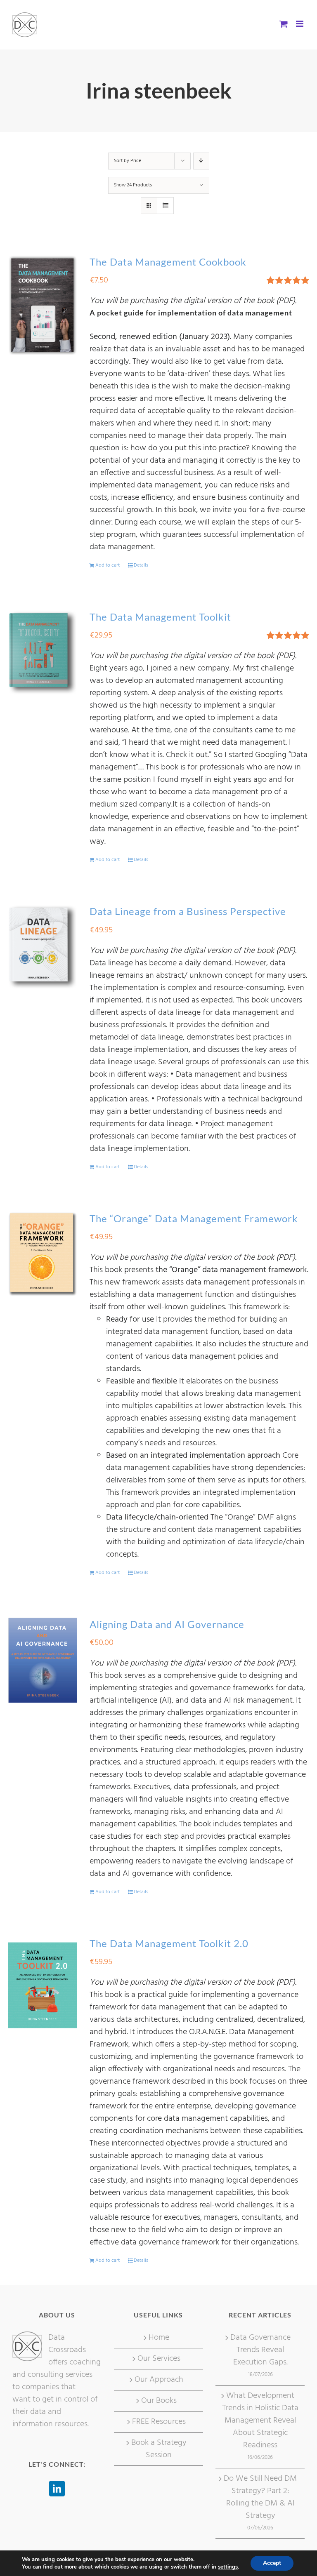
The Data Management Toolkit (160, 617)
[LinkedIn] (57, 2489)
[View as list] (165, 206)
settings (228, 2567)
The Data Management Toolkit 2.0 (169, 1943)
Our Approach (159, 2380)
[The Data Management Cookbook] (43, 305)
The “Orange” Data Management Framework (194, 1218)
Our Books (159, 2401)
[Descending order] (201, 161)
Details (141, 565)
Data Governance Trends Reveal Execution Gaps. (260, 2350)
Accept (272, 2563)
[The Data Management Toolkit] (43, 653)
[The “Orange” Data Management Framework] (43, 1254)
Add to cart (108, 565)
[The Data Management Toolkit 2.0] (43, 1985)
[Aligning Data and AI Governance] (43, 1660)
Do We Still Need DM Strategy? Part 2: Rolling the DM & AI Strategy (260, 2497)
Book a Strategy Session (159, 2449)
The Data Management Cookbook (168, 262)
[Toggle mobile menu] (300, 24)
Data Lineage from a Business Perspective (188, 911)
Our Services (159, 2359)
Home (159, 2338)
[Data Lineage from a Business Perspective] (43, 947)
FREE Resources (159, 2422)
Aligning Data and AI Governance (167, 1624)
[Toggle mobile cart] (284, 24)
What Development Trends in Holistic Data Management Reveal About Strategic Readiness (260, 2421)
